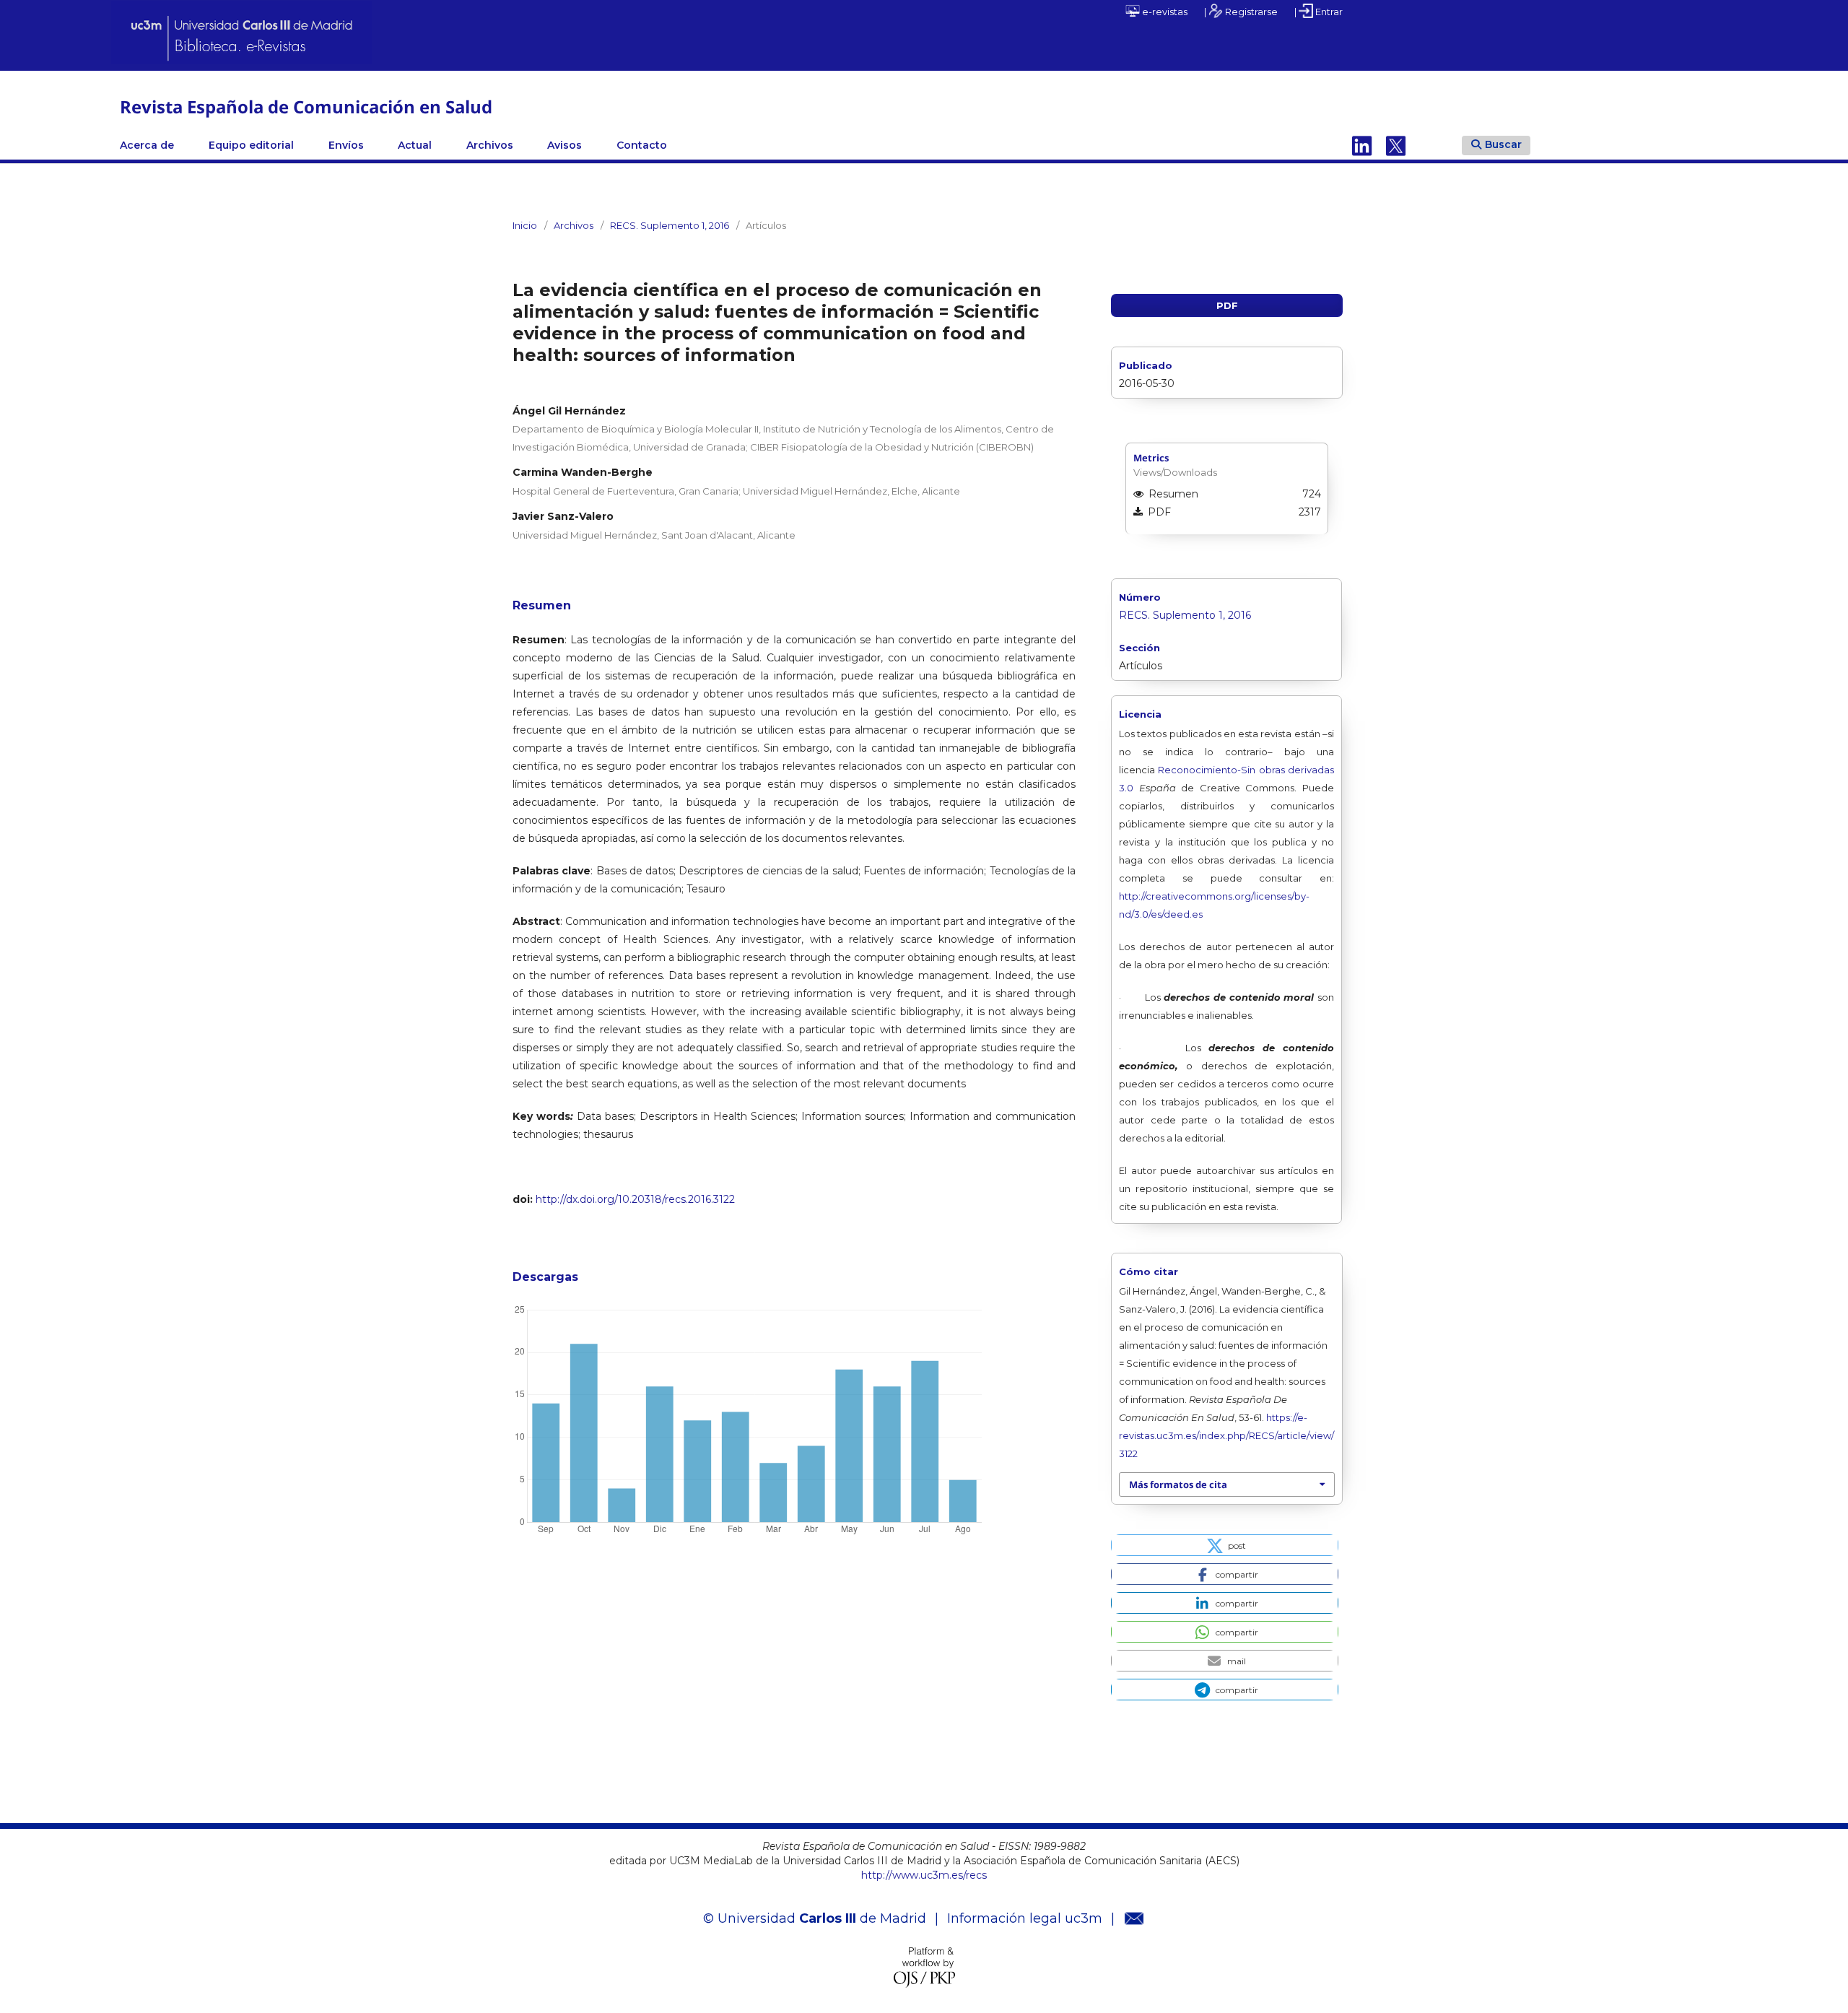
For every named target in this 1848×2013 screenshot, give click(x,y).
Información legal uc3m (1025, 1918)
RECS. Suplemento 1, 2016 (670, 225)
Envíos (346, 145)
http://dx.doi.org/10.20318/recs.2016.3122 (635, 1199)
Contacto (642, 145)
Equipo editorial (251, 145)
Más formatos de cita (1178, 1484)
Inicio (525, 225)
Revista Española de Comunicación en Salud (306, 106)
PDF (1227, 305)
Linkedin (1362, 145)
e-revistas (1164, 12)
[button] (1225, 1545)
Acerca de (147, 145)
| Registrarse (1241, 12)
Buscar (1503, 144)
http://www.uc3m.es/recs (924, 1875)
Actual (415, 145)
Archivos (490, 145)
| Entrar (1319, 12)
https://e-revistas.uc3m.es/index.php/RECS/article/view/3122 (1226, 1435)
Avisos (565, 145)
